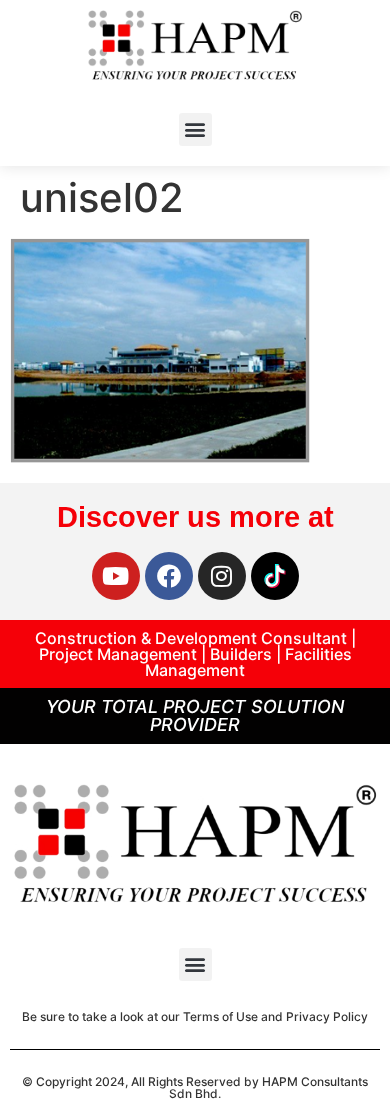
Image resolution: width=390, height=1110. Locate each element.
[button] (195, 129)
